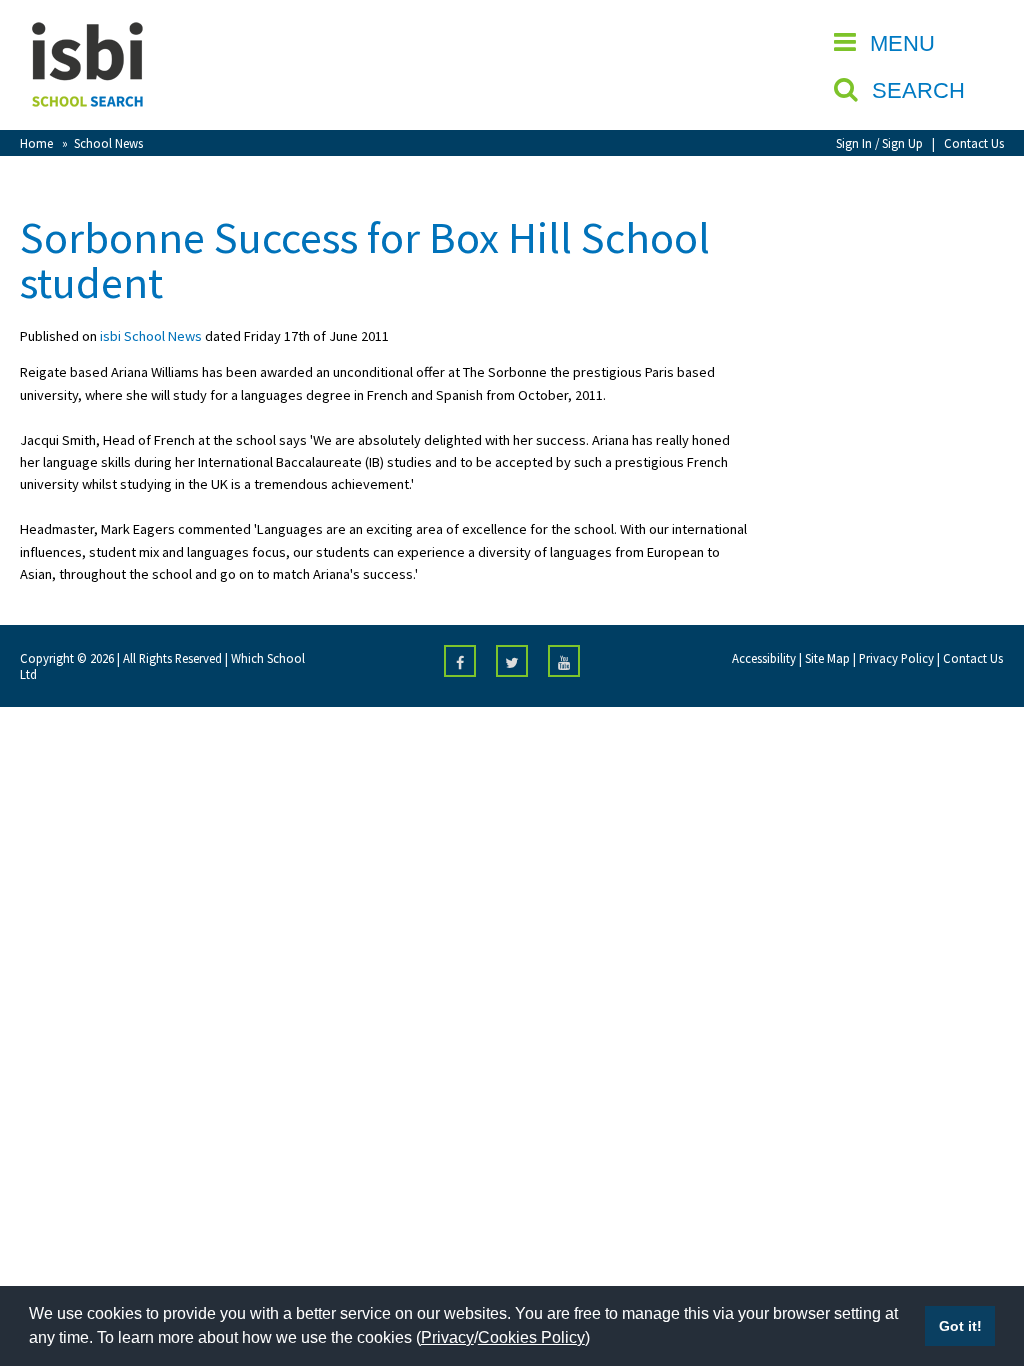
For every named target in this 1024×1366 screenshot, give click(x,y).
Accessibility (764, 658)
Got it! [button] (960, 1326)
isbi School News (151, 336)
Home (36, 143)
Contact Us (974, 143)
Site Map (827, 658)
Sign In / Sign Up (879, 143)
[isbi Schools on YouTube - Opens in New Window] (564, 661)
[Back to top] (979, 1256)
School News (108, 143)
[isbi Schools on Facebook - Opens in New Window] (460, 661)
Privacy (447, 1337)
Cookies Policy (531, 1337)
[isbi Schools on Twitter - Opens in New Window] (512, 661)
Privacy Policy (896, 658)
